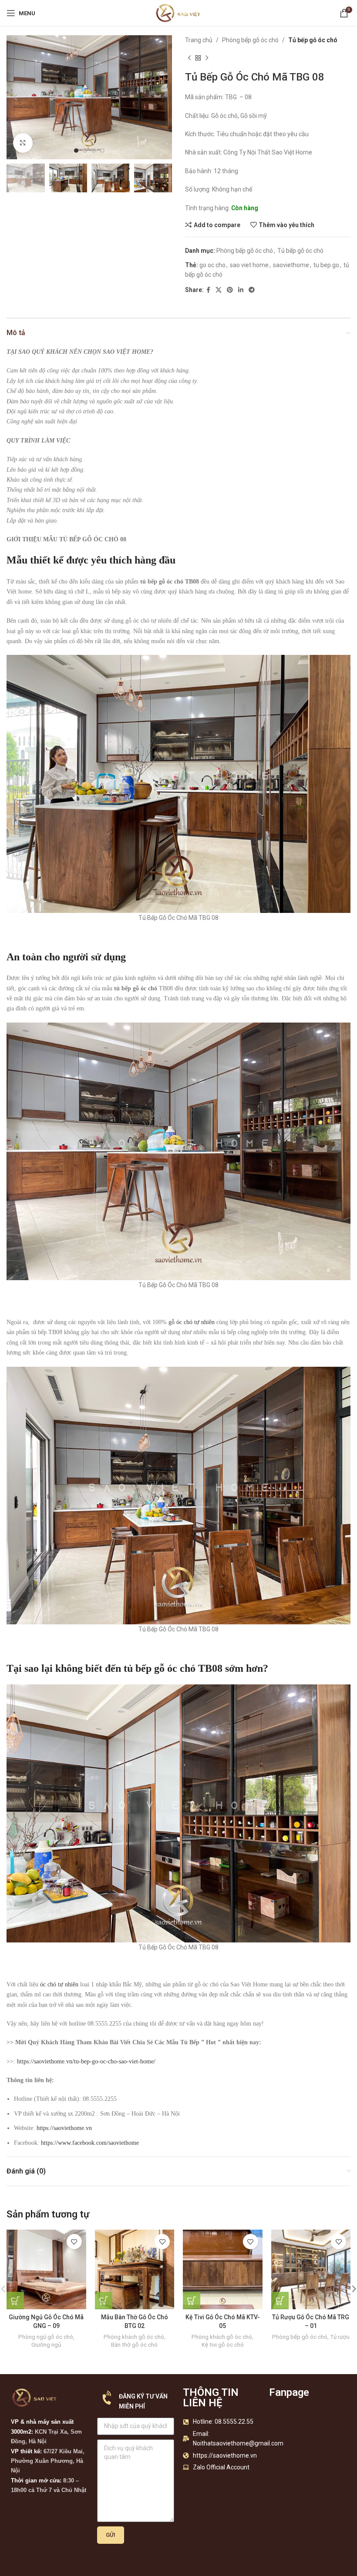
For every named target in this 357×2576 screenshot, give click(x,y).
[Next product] (207, 58)
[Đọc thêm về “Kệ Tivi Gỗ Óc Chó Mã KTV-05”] (192, 2301)
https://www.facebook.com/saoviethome (90, 2143)
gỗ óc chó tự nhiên (192, 1322)
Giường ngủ (46, 2345)
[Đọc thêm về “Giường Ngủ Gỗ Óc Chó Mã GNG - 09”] (15, 2301)
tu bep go (326, 265)
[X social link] (219, 290)
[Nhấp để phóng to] (23, 143)
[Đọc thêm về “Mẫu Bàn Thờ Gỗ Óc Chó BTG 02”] (104, 2301)
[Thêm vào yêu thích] (74, 2242)
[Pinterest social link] (230, 290)
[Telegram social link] (252, 290)
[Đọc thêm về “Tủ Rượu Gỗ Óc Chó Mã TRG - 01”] (280, 2301)
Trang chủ (199, 40)
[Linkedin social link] (241, 290)
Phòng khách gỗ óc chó (134, 2337)
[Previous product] (189, 58)
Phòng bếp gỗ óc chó (250, 40)
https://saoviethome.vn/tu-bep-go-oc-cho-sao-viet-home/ (86, 2061)
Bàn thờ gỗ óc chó (134, 2345)
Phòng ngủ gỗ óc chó (46, 2337)
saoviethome (291, 265)
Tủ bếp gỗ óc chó (313, 40)
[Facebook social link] (208, 290)
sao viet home (249, 265)
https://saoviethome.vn (64, 2128)
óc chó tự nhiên (59, 1984)
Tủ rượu (340, 2337)
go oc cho (212, 265)
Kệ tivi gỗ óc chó (223, 2345)
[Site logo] (178, 13)
